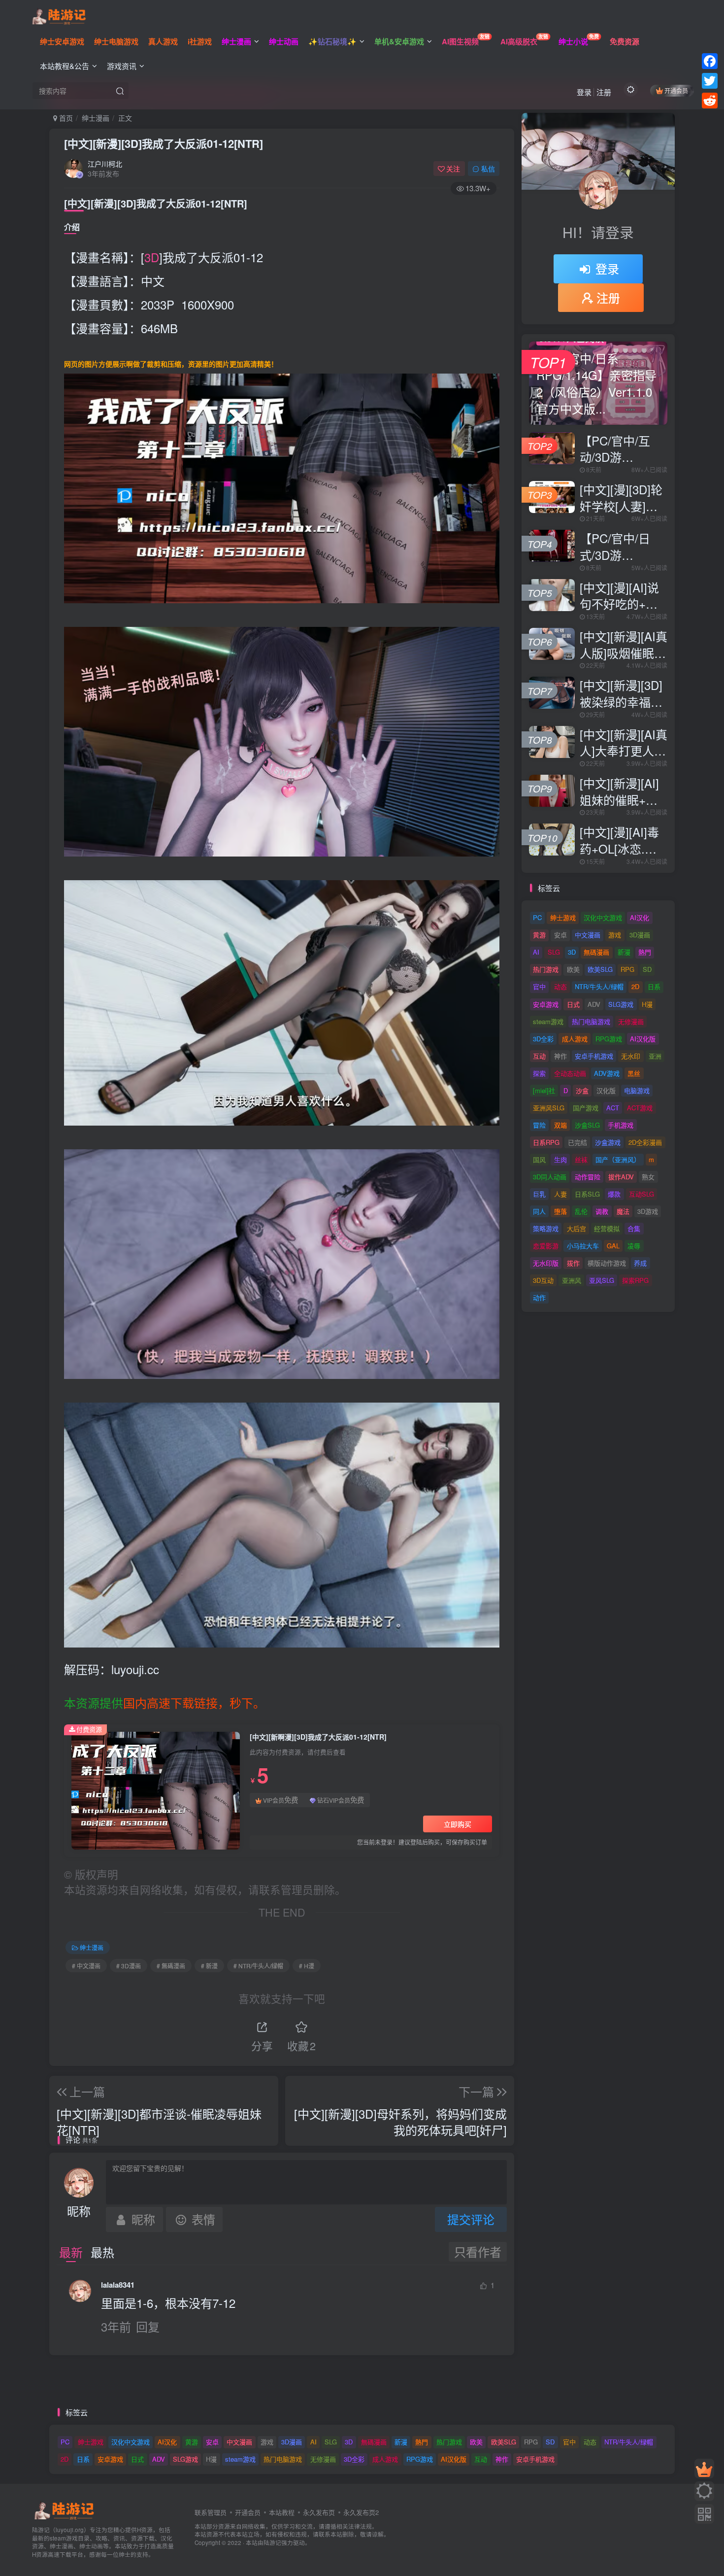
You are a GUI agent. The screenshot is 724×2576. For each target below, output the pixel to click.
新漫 (624, 952)
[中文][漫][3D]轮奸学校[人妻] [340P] (621, 506)
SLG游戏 (621, 1004)
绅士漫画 (96, 118)
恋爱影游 (546, 1246)
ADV (594, 1004)
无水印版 (546, 1263)
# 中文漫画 (86, 1966)
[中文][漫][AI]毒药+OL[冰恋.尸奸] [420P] (619, 848)
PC (537, 917)
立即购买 (458, 1824)
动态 (560, 986)
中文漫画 (588, 935)
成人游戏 (575, 1039)
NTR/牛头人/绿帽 (599, 986)
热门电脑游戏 (591, 1021)
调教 (602, 1211)
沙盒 (582, 1090)
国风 (539, 1159)
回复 (148, 2326)
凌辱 (634, 1246)
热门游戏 (546, 969)
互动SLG (642, 1194)
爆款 (614, 1194)
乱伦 (581, 1211)
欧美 (573, 969)
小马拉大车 (583, 1246)
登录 (584, 92)
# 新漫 (209, 1966)
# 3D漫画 (129, 1966)
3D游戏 (648, 1211)
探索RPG (635, 1280)
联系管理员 (211, 2512)
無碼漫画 (596, 952)
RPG (627, 969)
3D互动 (543, 1280)
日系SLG (587, 1194)
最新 (71, 2252)
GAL (613, 1246)
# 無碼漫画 (171, 1966)
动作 (539, 1297)
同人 (539, 1211)
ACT (613, 1108)
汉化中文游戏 (603, 917)
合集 (634, 1228)
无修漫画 (631, 1021)
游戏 (615, 935)
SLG (554, 952)
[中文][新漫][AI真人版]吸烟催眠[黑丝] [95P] (624, 653)
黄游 (539, 935)
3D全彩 (543, 1039)
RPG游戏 (609, 1039)
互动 (539, 1056)
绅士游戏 (563, 917)
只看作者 (478, 2251)
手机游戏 (621, 1125)
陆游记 (272, 2542)
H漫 (647, 1004)
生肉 (560, 1159)
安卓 (560, 935)
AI (536, 952)
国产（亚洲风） (618, 1159)
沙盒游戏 (608, 1142)
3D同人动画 (550, 1177)
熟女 (648, 1177)
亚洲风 (572, 1280)
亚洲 (655, 1056)
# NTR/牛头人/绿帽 (258, 1966)
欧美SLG (600, 969)
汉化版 (606, 1090)
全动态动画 (570, 1073)
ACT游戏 (640, 1108)
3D (152, 257)
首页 (65, 118)
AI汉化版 (643, 1039)
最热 (102, 2252)
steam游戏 (548, 1021)
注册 (604, 92)
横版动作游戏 (607, 1263)
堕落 (560, 1211)
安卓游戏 (546, 1004)
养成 (640, 1263)
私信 (488, 169)
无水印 (631, 1056)
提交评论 (471, 2219)
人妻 (560, 1194)
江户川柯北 (105, 164)
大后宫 (576, 1228)
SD (647, 969)
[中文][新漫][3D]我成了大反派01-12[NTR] (164, 143)
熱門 (645, 952)
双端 (560, 1125)
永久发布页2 (361, 2512)
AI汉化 (640, 917)
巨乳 (539, 1194)
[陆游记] (59, 15)
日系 (654, 986)
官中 (539, 986)
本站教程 (282, 2512)
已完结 (577, 1142)
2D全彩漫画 (645, 1142)
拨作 (573, 1263)
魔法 (623, 1211)
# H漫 (307, 1966)
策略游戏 (546, 1228)
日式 (573, 1004)
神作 (560, 1056)
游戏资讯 (122, 66)
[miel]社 (544, 1090)
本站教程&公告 (65, 66)
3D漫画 (640, 935)
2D (635, 986)
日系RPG (546, 1142)
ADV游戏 (607, 1073)
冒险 (539, 1125)
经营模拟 (607, 1228)
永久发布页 (319, 2512)
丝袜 (581, 1159)
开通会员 (676, 90)
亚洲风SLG (549, 1108)
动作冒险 (588, 1177)
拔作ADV (621, 1177)
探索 (539, 1073)
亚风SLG (602, 1280)
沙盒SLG (587, 1125)
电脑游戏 (637, 1090)
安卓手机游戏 (594, 1056)
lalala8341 (118, 2285)
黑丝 (634, 1073)
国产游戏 (586, 1108)
